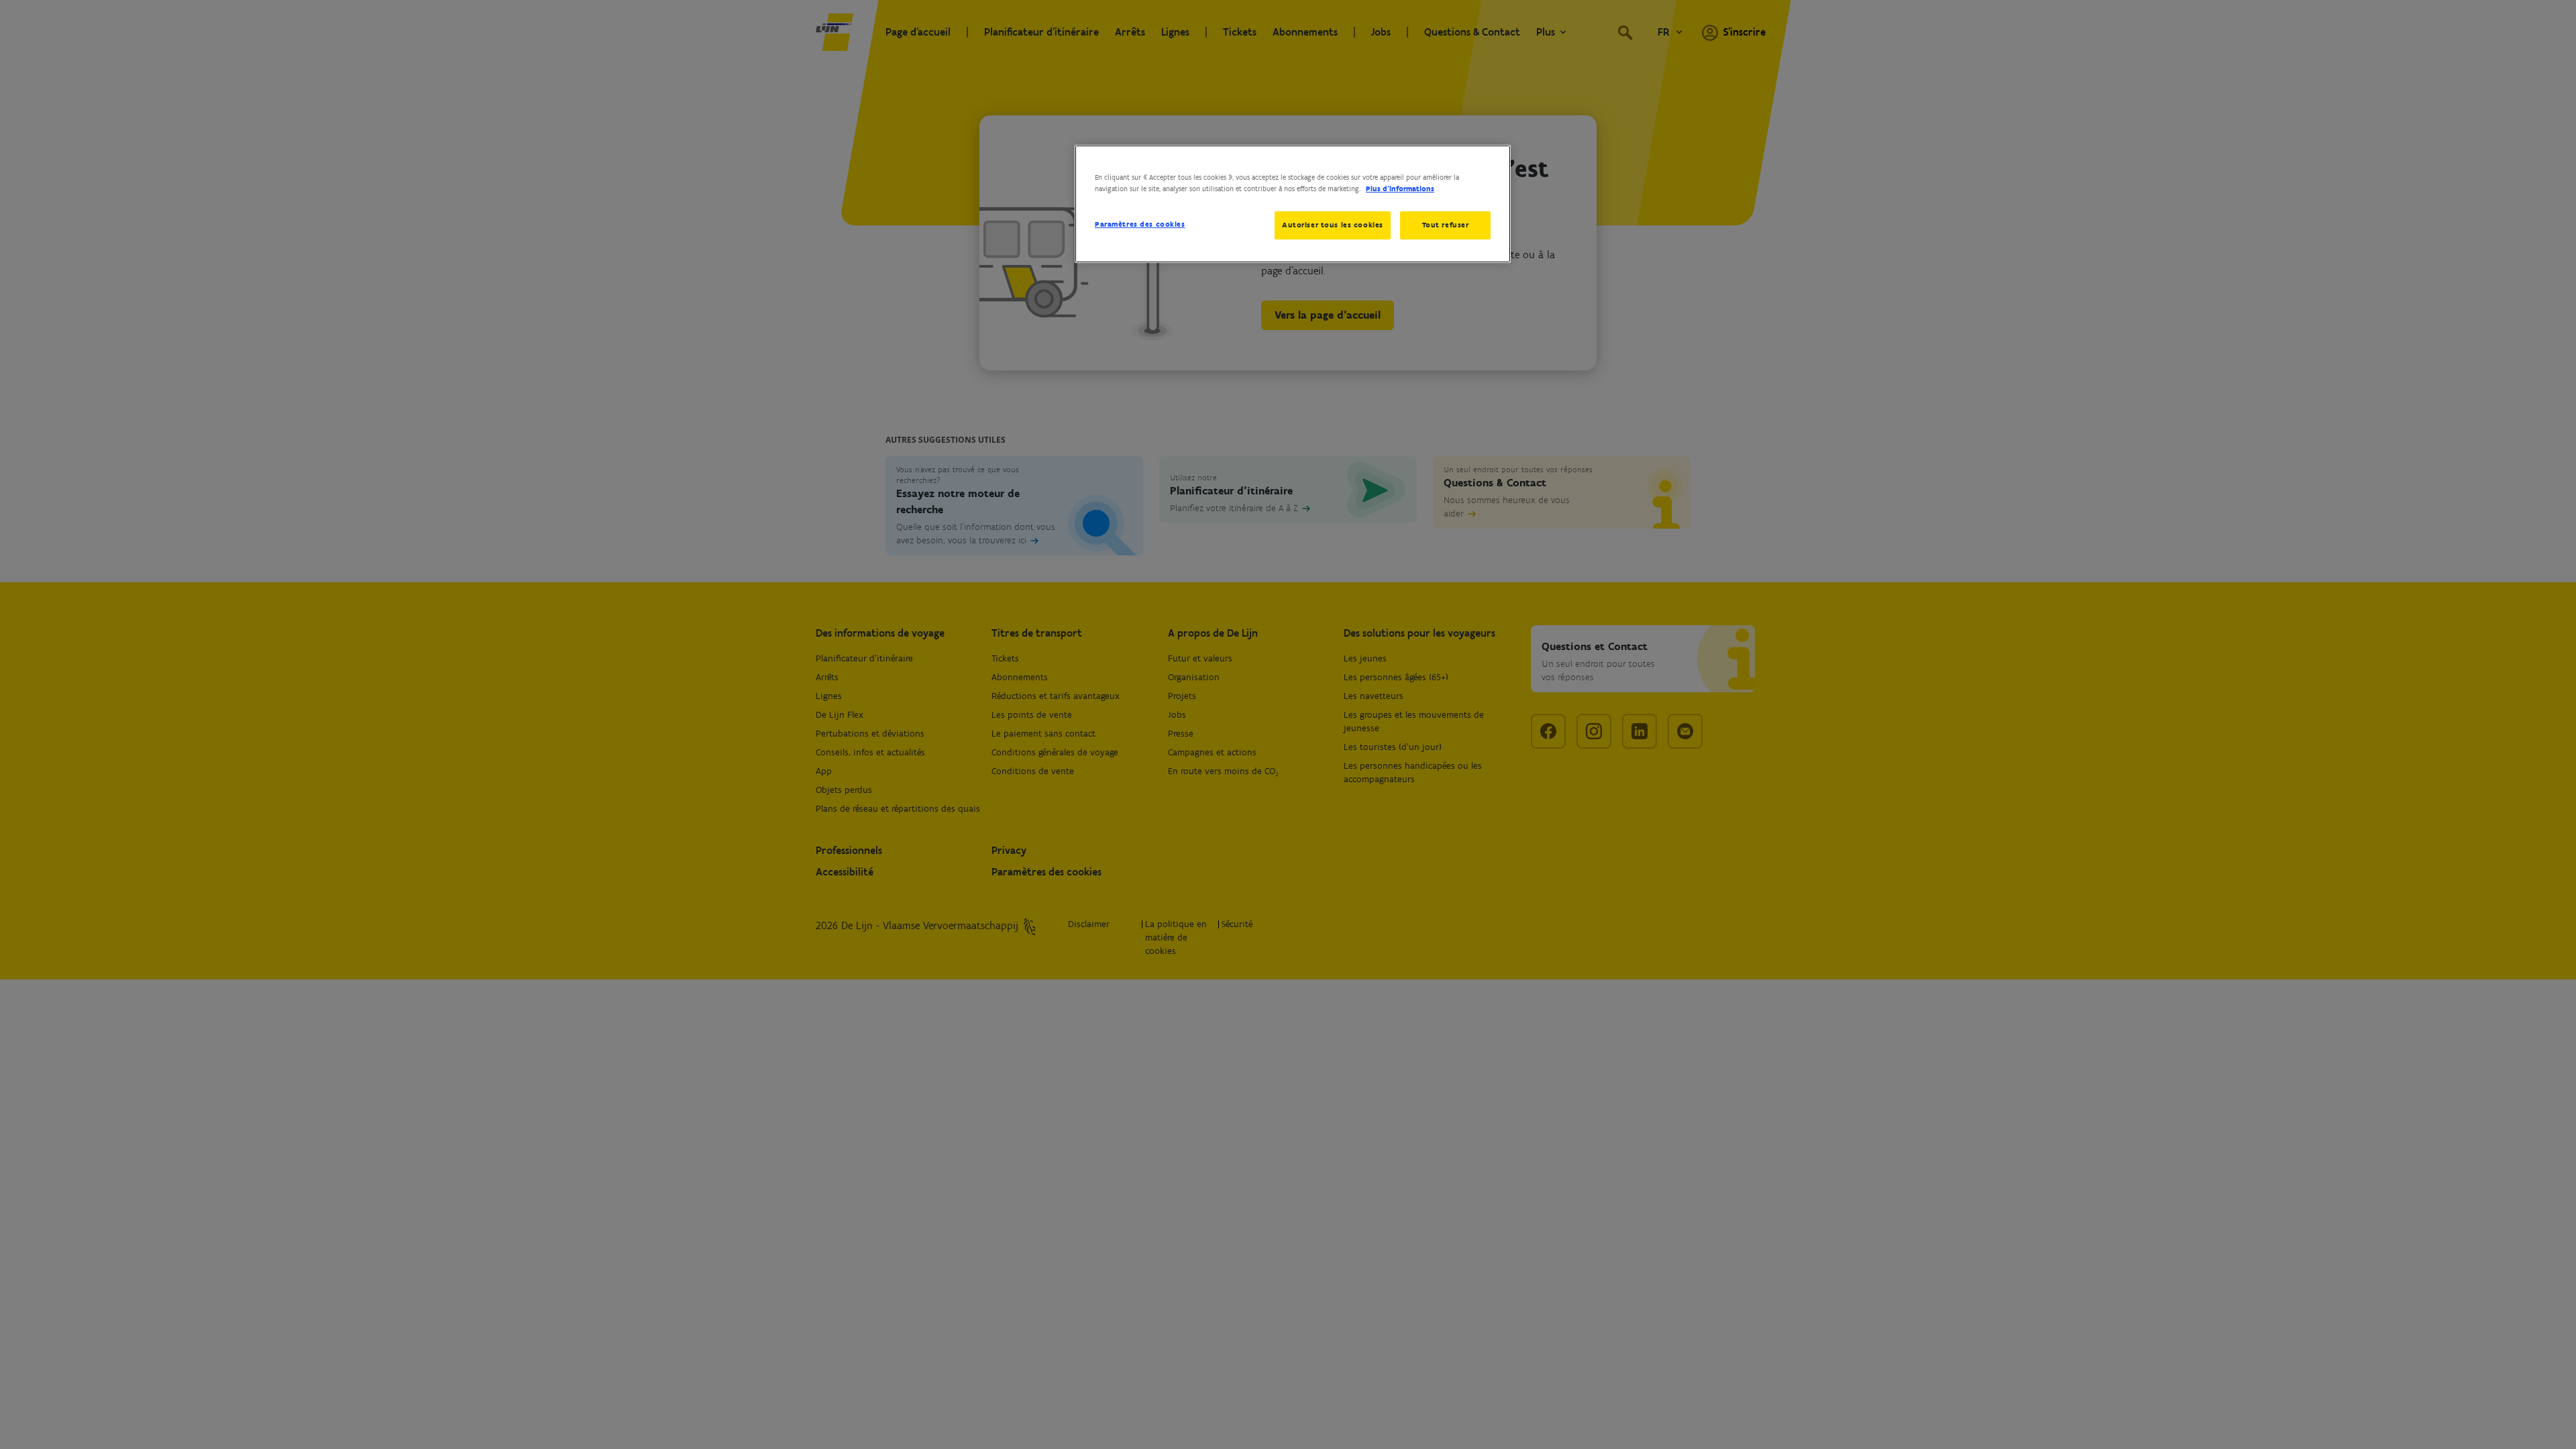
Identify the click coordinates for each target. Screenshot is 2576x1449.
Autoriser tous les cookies (1333, 225)
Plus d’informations (1400, 189)
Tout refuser (1446, 225)
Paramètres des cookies (1140, 224)
